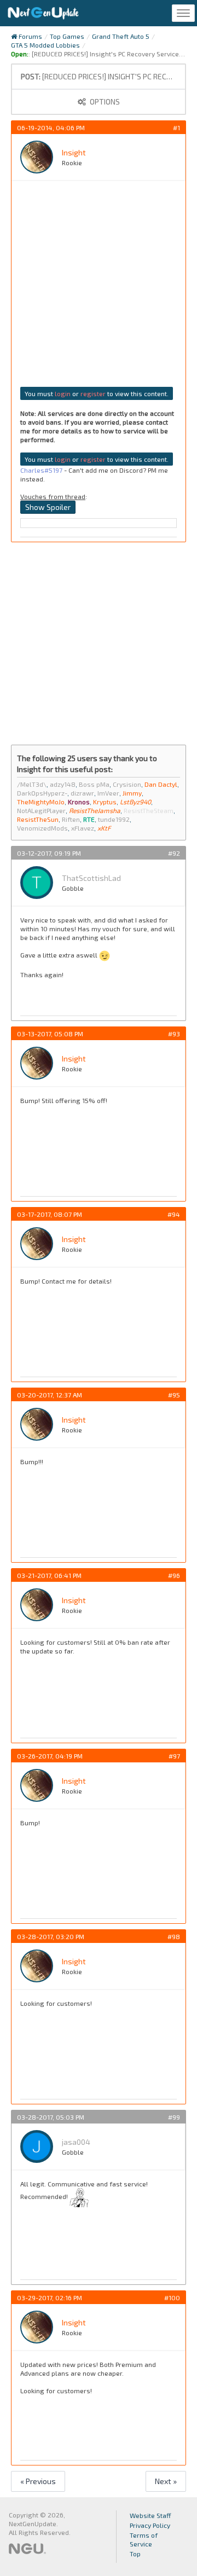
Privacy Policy (150, 2525)
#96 (174, 1575)
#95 (174, 1395)
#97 (174, 1756)
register (93, 393)
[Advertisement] (99, 288)
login (63, 393)
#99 (174, 2117)
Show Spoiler (48, 507)
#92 (174, 853)
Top (135, 2554)
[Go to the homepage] (43, 13)
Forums (30, 36)
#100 (172, 2297)
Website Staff (150, 2515)
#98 (174, 1936)
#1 (176, 127)
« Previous (38, 2481)
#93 (174, 1034)
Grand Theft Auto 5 (121, 36)
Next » (166, 2481)
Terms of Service (144, 2539)
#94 (174, 1214)
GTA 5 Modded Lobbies (45, 45)
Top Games (67, 36)
